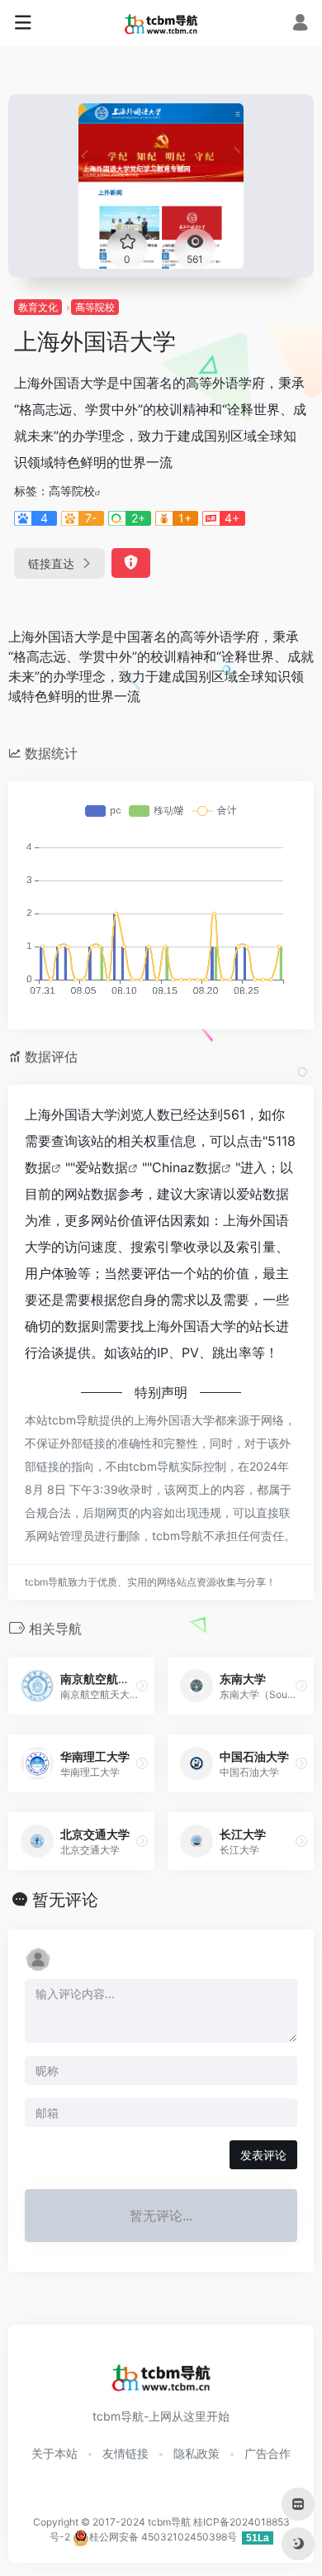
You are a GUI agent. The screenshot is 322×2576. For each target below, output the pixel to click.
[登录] (300, 24)
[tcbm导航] (161, 23)
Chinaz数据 (187, 1167)
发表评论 (263, 2155)
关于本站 (54, 2453)
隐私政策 (197, 2453)
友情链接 (125, 2453)
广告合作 (268, 2453)
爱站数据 (102, 1167)
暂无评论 (65, 1900)
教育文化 (38, 307)
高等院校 (95, 307)
